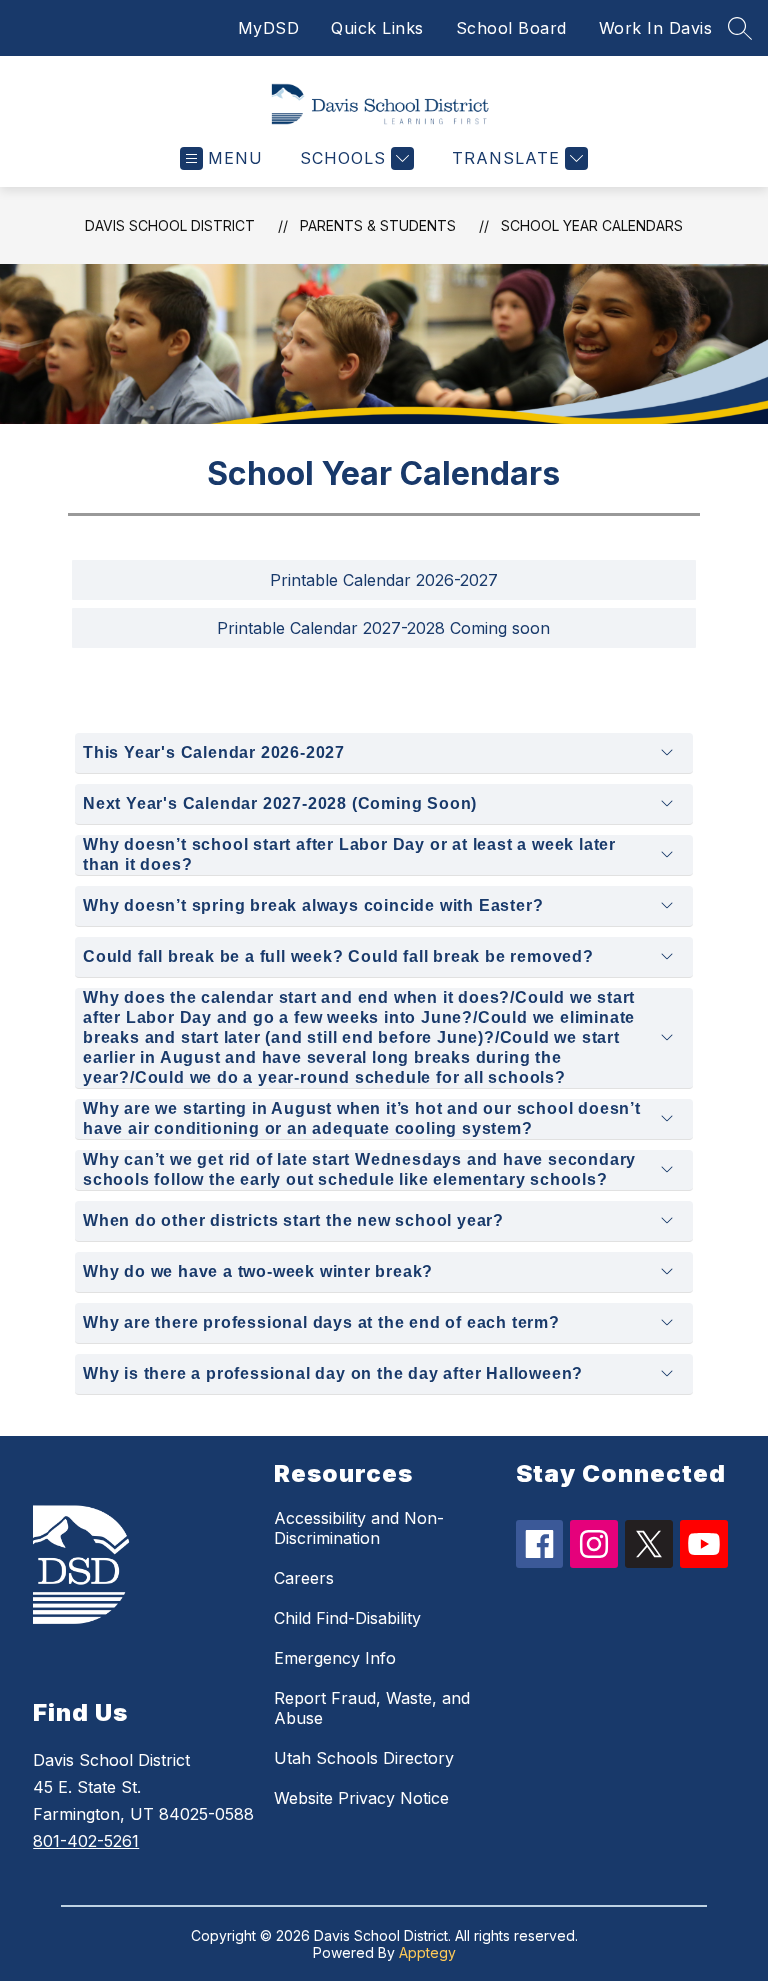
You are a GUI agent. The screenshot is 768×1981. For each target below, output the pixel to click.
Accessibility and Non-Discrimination (359, 1528)
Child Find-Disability (347, 1618)
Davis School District (170, 225)
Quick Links (377, 28)
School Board (511, 28)
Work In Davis (656, 28)
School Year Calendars (592, 225)
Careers (304, 1578)
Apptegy (427, 1952)
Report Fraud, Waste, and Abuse (372, 1708)
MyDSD (269, 28)
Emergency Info (335, 1658)
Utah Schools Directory (364, 1758)
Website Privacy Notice (361, 1798)
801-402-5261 (86, 1841)
